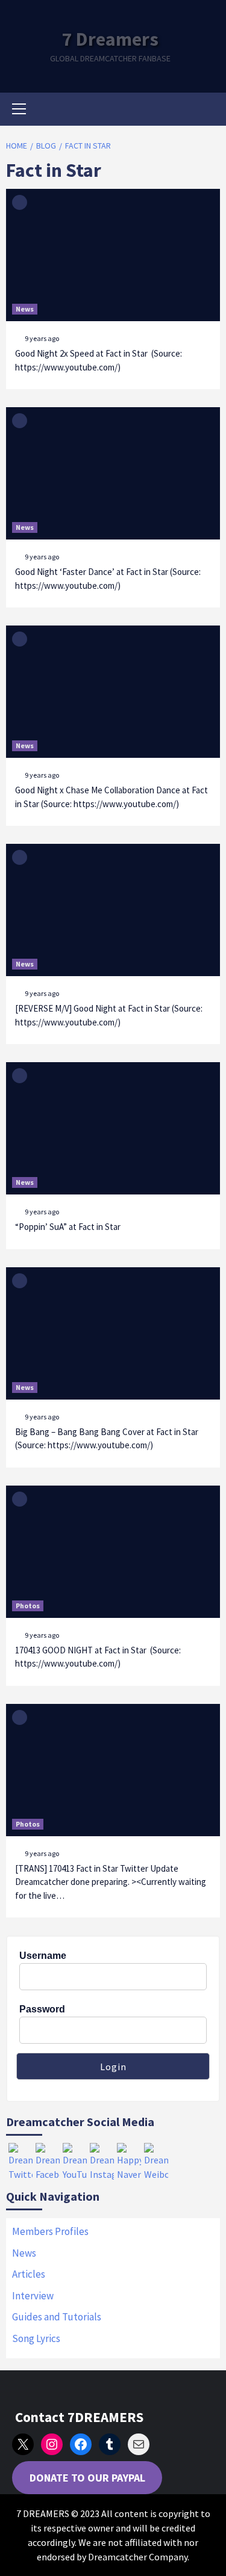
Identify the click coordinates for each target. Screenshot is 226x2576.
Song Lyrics (36, 2338)
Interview (33, 2296)
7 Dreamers (110, 39)
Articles (29, 2274)
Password (42, 2009)
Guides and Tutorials (57, 2317)
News (25, 309)
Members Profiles (50, 2231)
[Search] (206, 111)
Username (43, 1956)
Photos (28, 1606)
